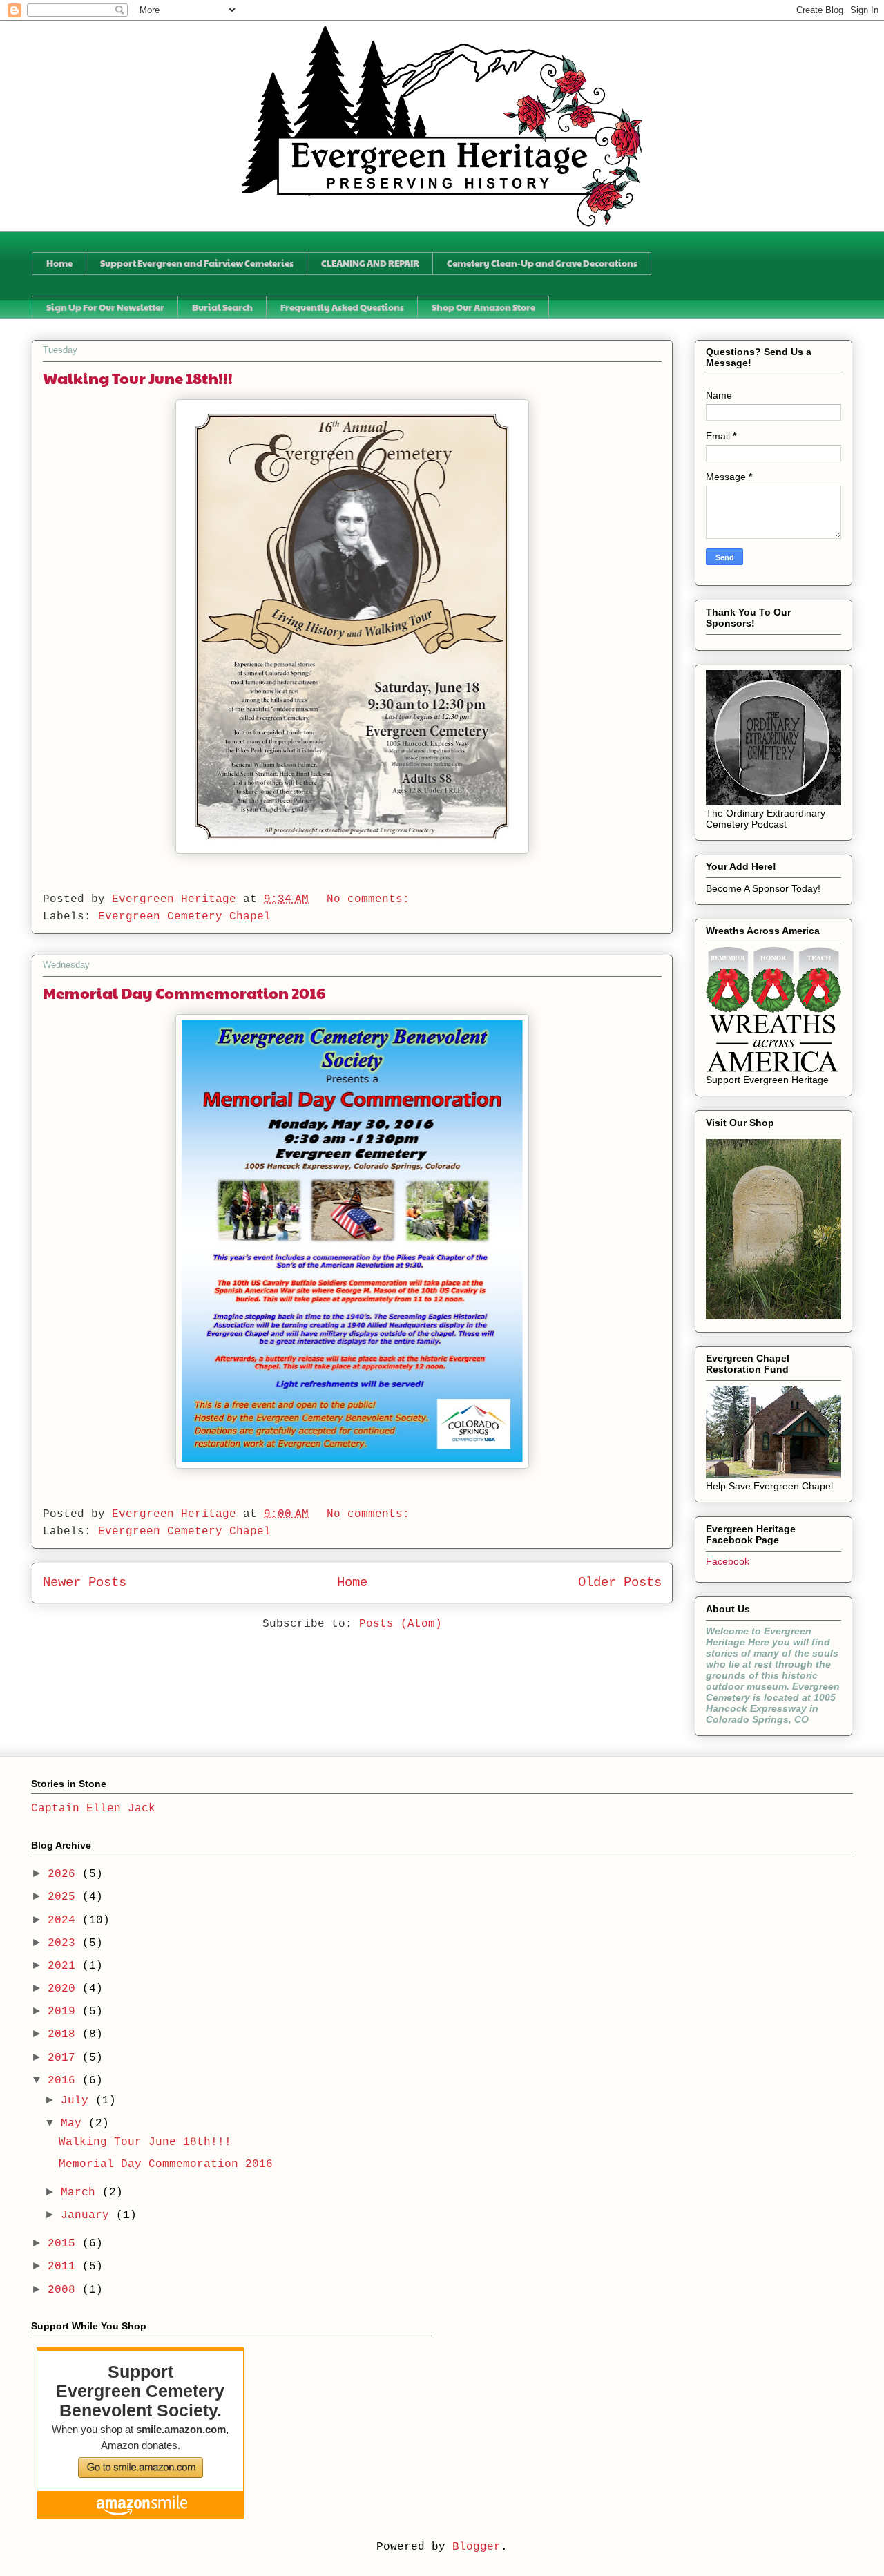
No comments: (372, 899)
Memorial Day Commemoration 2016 (184, 993)
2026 (65, 1874)
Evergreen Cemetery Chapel (184, 917)
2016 (65, 2081)
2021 (65, 1966)
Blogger (477, 2547)
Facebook (728, 1561)
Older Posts (620, 1583)
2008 (65, 2290)
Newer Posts (85, 1583)
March (81, 2193)
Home (59, 263)
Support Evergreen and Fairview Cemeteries (197, 263)
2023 (65, 1943)
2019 (65, 2012)
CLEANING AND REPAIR (370, 263)
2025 (65, 1897)
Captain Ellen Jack (93, 1809)
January (88, 2215)
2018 (65, 2034)
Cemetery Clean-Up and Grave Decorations (542, 263)
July (78, 2101)
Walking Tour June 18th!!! (138, 378)
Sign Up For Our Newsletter (105, 307)
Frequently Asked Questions (342, 307)
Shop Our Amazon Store (483, 307)
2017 (65, 2058)
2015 (65, 2244)
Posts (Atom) (401, 1624)
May (75, 2124)
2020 (65, 1989)
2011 (65, 2267)
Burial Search (222, 307)
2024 (65, 1920)
